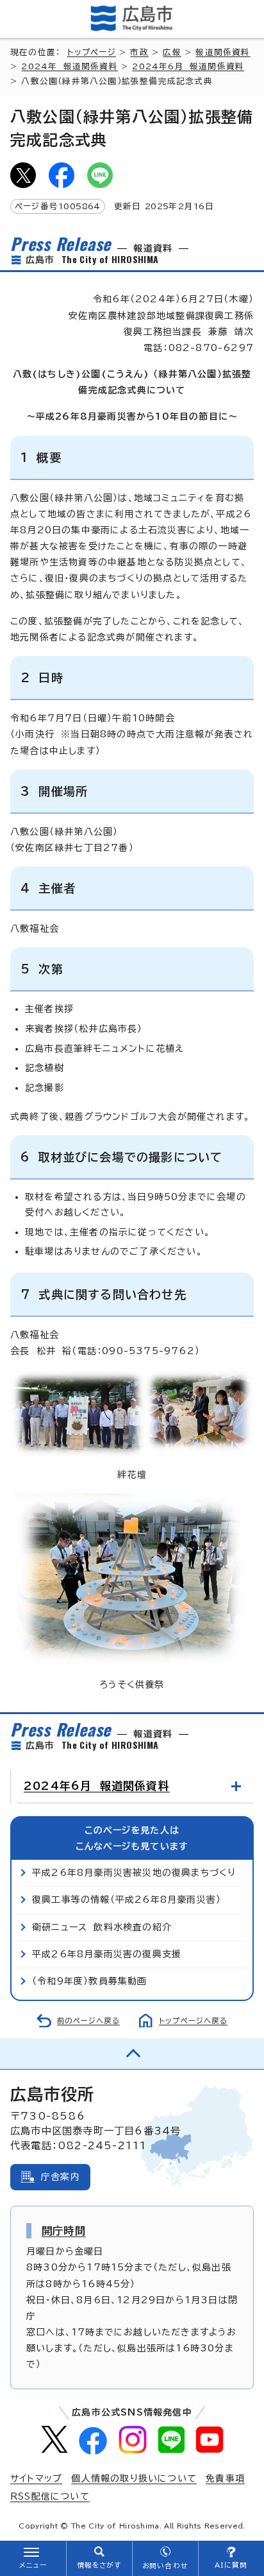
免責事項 (225, 2478)
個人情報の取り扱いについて (134, 2478)
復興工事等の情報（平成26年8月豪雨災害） (127, 1900)
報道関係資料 (223, 52)
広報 (172, 52)
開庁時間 (64, 2231)
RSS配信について (50, 2496)
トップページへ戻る (193, 2021)
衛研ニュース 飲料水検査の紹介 (102, 1927)
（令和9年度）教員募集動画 (90, 1981)
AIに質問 (231, 2565)
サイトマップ (36, 2478)
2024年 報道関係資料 (69, 66)
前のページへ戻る (88, 2021)
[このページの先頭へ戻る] (132, 2054)
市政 (139, 52)
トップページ (92, 52)
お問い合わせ (165, 2566)
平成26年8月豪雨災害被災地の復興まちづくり (134, 1873)
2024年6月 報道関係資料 (188, 66)
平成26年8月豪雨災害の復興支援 (107, 1954)
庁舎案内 (61, 2177)
